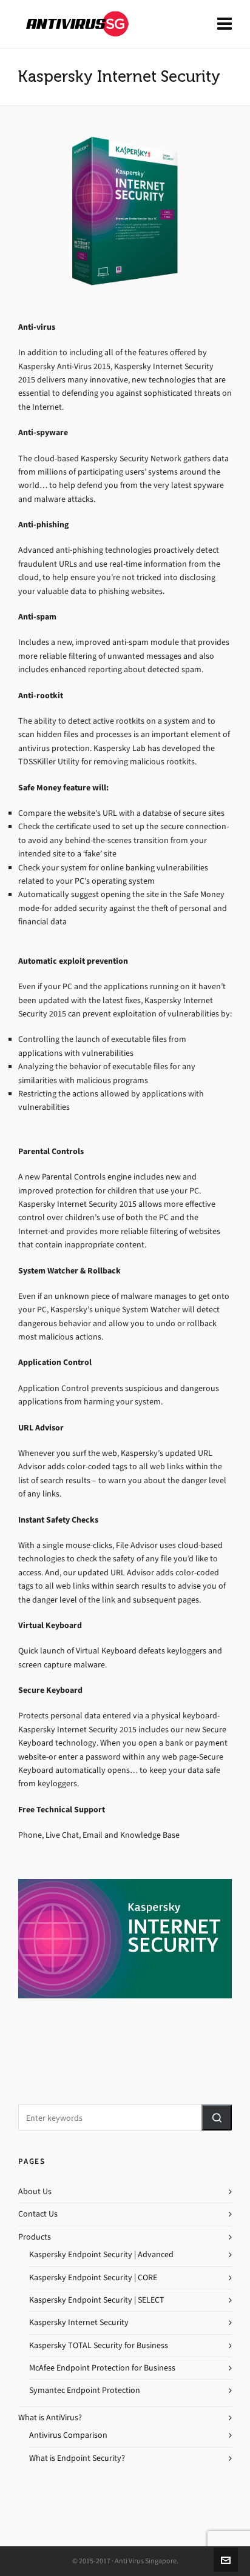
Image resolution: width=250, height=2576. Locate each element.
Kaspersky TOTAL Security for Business (99, 2345)
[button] (217, 2117)
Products (35, 2237)
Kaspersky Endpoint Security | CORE (93, 2277)
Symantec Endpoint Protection (85, 2390)
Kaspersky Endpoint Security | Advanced (101, 2254)
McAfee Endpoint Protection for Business (102, 2368)
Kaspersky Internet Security (79, 2322)
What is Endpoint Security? (77, 2458)
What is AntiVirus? (50, 2418)
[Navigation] (225, 24)
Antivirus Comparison (68, 2435)
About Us (35, 2191)
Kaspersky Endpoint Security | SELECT (97, 2300)
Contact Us (38, 2214)
